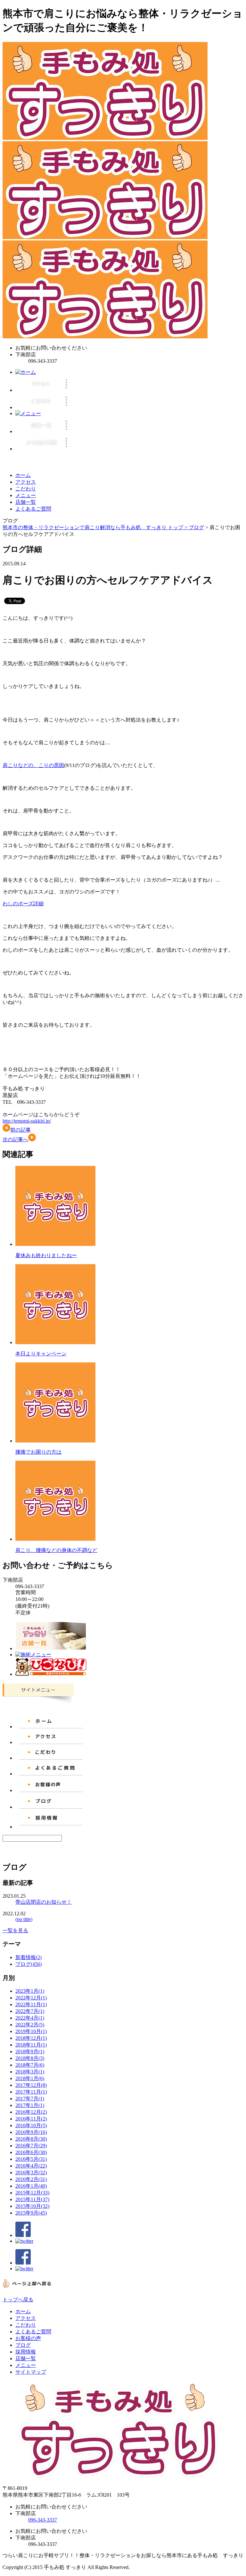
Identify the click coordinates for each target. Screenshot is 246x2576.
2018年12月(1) (31, 2038)
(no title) (24, 1919)
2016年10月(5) (31, 2125)
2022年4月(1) (30, 2018)
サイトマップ (31, 2372)
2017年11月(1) (31, 2092)
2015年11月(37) (32, 2199)
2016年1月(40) (31, 2186)
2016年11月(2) (31, 2119)
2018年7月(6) (30, 2065)
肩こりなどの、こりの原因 (33, 765)
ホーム (23, 475)
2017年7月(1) (30, 2099)
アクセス (26, 482)
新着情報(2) (29, 1957)
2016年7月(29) (31, 2146)
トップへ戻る (18, 2300)
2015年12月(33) (32, 2193)
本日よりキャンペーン (41, 1354)
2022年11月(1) (31, 2004)
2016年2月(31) (31, 2179)
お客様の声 (28, 2338)
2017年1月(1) (30, 2105)
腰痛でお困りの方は (38, 1452)
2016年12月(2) (31, 2112)
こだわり (26, 489)
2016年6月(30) (31, 2152)
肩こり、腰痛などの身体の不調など (56, 1550)
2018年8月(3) (30, 2058)
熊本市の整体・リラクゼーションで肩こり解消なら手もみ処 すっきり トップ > (96, 527)
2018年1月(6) (30, 2078)
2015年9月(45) (31, 2213)
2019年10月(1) (31, 2031)
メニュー (26, 495)
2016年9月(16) (31, 2132)
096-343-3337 (43, 2520)
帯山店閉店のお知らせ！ (44, 1902)
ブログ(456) (29, 1964)
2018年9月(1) (30, 2051)
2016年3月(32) (31, 2172)
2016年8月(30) (31, 2139)
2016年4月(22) (31, 2166)
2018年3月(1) (30, 2072)
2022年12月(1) (31, 1998)
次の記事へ (15, 1139)
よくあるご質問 (33, 509)
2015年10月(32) (32, 2206)
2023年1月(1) (30, 1991)
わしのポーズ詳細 (23, 904)
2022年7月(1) (30, 2011)
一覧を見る (15, 1930)
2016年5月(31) (31, 2159)
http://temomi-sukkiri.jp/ (27, 1121)
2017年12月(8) (31, 2085)
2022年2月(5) (30, 2025)
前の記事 (20, 1130)
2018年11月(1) (31, 2045)
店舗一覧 (26, 502)
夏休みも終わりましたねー (46, 1255)
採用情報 (26, 2352)
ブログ (196, 527)
